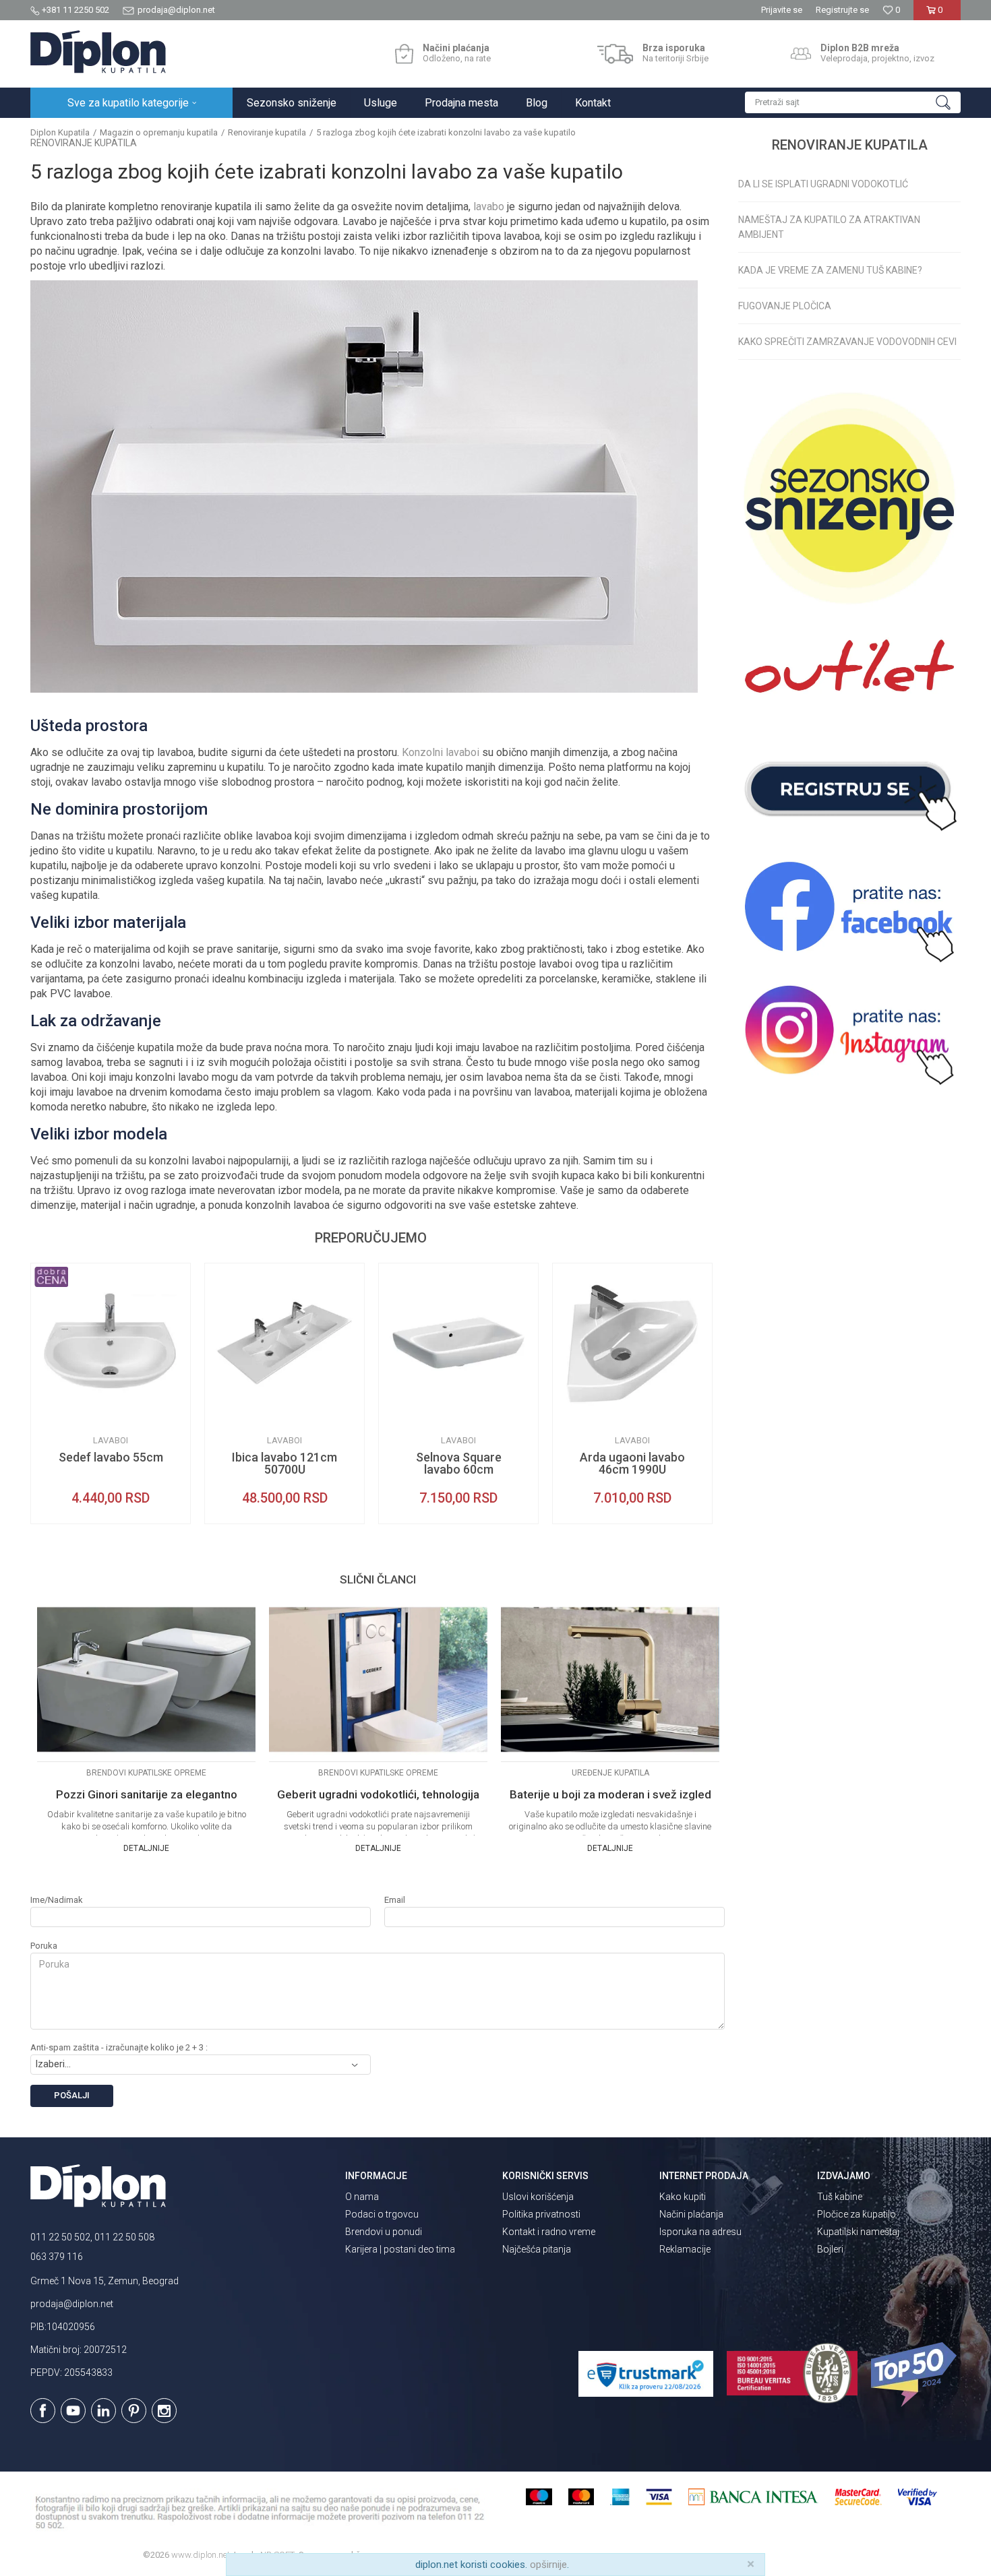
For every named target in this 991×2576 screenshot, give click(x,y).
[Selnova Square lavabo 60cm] (458, 1343)
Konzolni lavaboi (441, 752)
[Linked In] (103, 2411)
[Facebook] (43, 2411)
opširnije (548, 2565)
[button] (853, 102)
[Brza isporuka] (615, 54)
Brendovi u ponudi (384, 2232)
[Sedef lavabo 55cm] (111, 1343)
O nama (362, 2197)
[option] (111, 1393)
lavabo (489, 207)
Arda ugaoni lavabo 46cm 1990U (632, 1464)
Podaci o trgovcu (382, 2214)
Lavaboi (111, 1440)
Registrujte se (842, 10)
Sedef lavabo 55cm (111, 1457)
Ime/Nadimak (57, 1900)
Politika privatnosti (541, 2214)
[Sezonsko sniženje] (849, 498)
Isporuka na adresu (700, 2232)
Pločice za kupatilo (857, 2214)
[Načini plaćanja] (404, 54)
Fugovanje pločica (785, 306)
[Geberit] (399, 1412)
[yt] (73, 2411)
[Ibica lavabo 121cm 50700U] (284, 1343)
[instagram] (849, 1035)
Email (395, 1900)
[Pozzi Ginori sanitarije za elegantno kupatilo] (146, 1679)
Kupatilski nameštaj (858, 2232)
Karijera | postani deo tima (400, 2249)
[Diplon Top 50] (916, 2375)
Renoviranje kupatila (267, 132)
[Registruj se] (849, 789)
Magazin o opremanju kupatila (159, 132)
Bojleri (830, 2249)
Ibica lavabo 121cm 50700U (284, 1464)
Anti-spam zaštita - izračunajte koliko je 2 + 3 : (119, 2047)
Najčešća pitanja (537, 2249)
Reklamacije (685, 2249)
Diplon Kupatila (60, 132)
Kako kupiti (683, 2197)
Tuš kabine (840, 2197)
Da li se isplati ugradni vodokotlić (823, 184)
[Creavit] (51, 1412)
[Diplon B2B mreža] (801, 54)
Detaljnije (146, 1848)
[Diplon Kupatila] (98, 52)
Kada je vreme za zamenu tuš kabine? (830, 270)
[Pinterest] (134, 2411)
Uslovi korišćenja (538, 2197)
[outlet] (849, 673)
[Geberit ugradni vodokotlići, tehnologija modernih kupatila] (378, 1679)
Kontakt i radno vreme (549, 2232)
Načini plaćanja (691, 2214)
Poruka (44, 1946)
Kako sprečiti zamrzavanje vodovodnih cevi (847, 342)
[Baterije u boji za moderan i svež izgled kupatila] (610, 1679)
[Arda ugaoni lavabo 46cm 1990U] (632, 1343)
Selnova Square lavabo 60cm (459, 1464)
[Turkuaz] (225, 1412)
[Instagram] (164, 2411)
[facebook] (849, 912)
